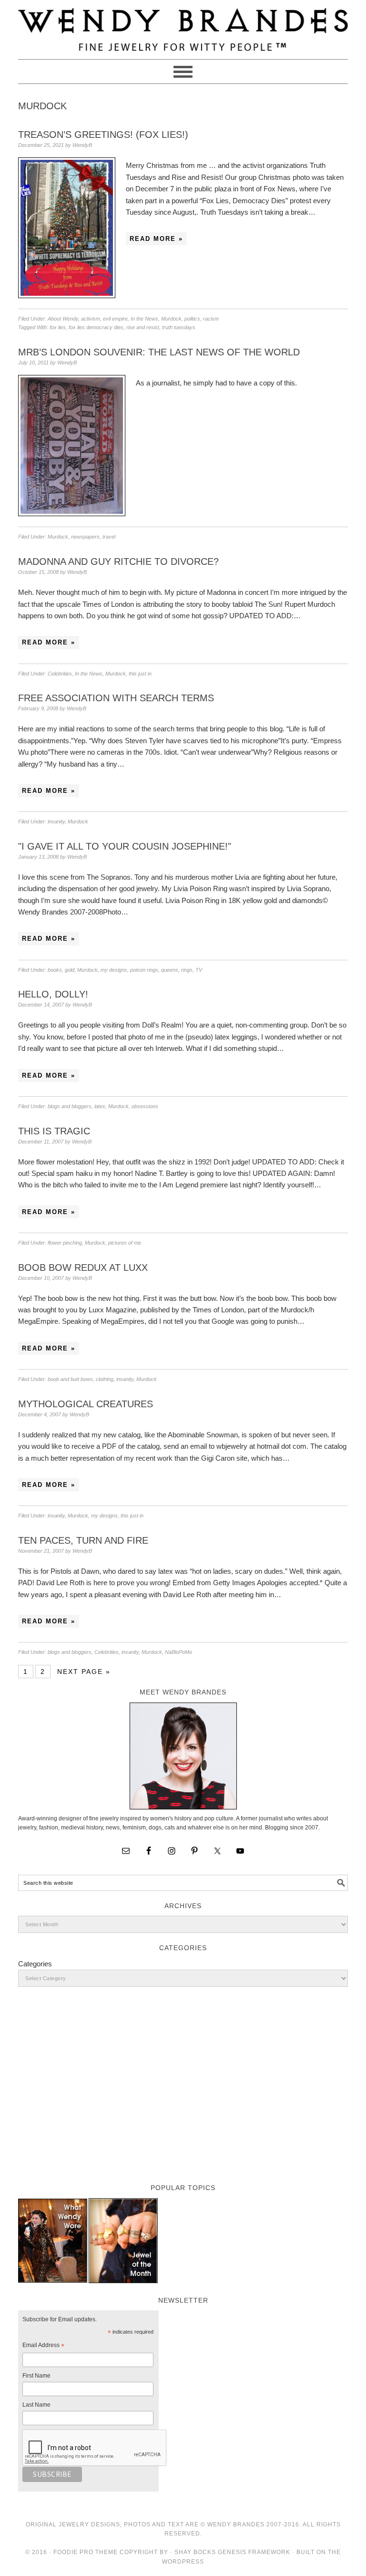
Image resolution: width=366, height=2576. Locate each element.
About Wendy (63, 319)
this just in (140, 674)
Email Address (43, 2347)
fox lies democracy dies (96, 327)
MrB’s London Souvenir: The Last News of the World (159, 352)
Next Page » (84, 1672)
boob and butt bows (70, 1379)
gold (70, 970)
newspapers (85, 537)
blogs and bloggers (70, 1106)
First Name (36, 2376)
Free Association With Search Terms (116, 698)
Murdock (171, 319)
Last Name (36, 2405)
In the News (144, 319)
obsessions (145, 1106)
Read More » (156, 239)
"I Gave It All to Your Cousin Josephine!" (125, 846)
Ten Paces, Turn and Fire (83, 1540)
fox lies (58, 327)
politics (192, 319)
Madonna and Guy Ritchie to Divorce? (118, 561)
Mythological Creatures (86, 1404)
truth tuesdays (179, 327)
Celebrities (60, 674)
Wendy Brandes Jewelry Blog (183, 25)
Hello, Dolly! (53, 994)
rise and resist (143, 327)
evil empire (115, 319)
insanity (56, 821)
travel (109, 537)
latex (100, 1106)
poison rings (144, 970)
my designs (114, 970)
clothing (105, 1379)
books (55, 970)
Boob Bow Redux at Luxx (83, 1267)
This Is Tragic (54, 1131)
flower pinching (65, 1243)
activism (91, 319)
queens (170, 970)
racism (211, 319)
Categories (35, 1964)
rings (187, 970)
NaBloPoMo (178, 1652)
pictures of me (125, 1243)
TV (199, 970)
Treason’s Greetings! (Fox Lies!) (103, 135)
